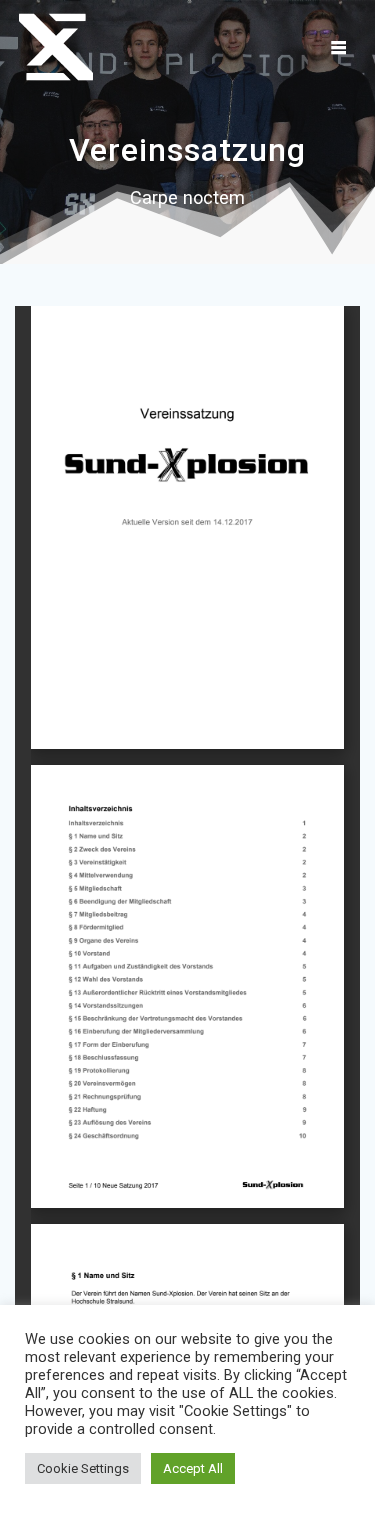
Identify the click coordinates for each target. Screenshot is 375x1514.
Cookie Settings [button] (83, 1468)
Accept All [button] (193, 1468)
